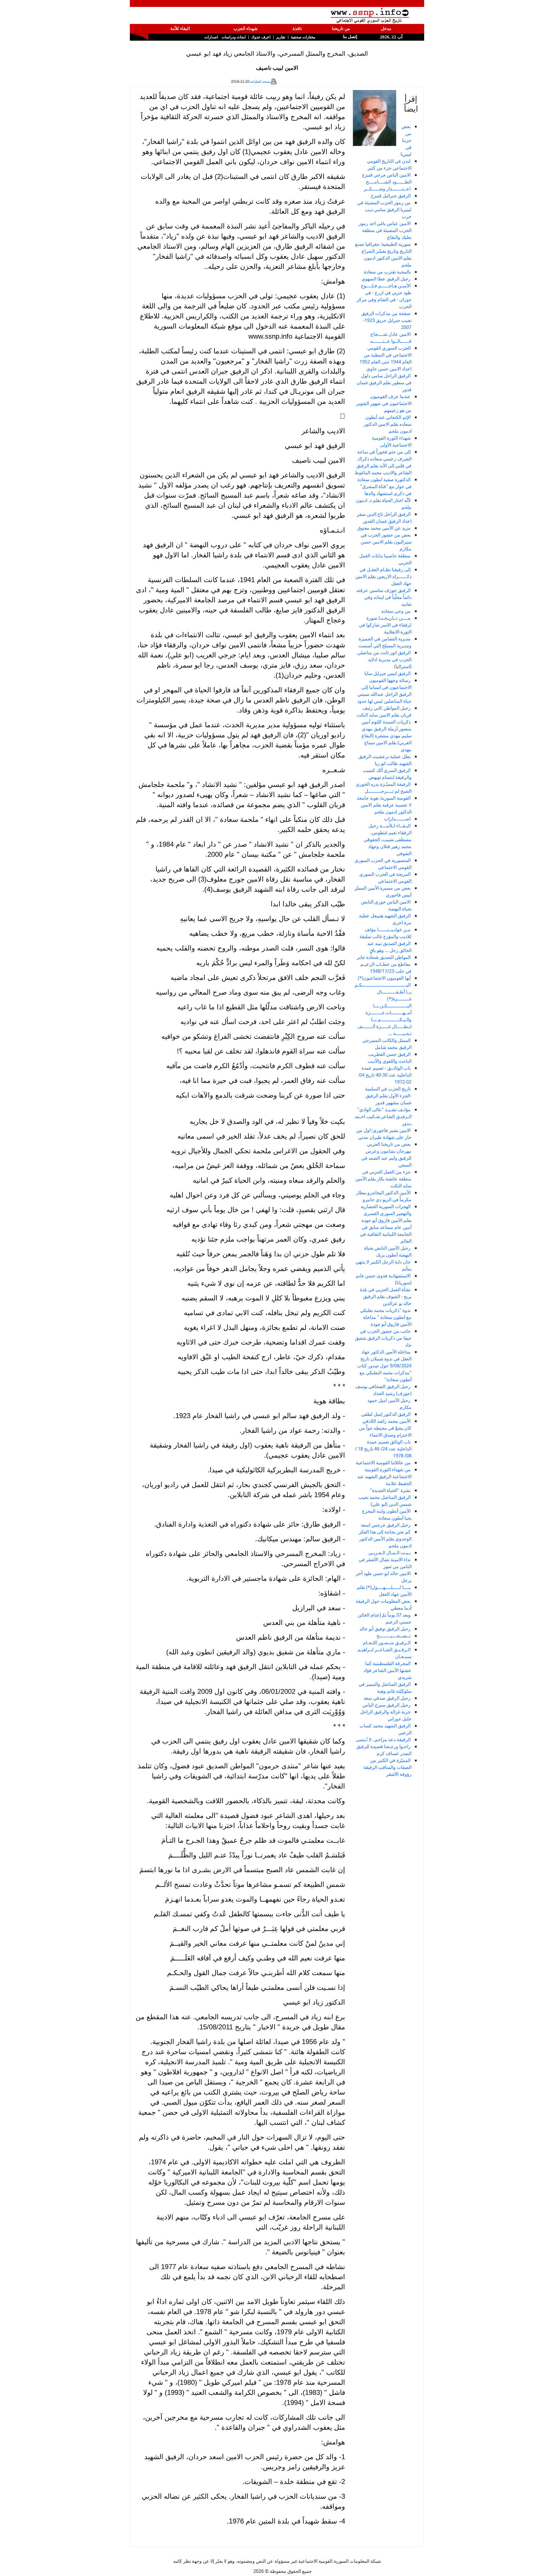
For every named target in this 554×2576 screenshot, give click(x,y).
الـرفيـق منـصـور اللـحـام (387, 1643)
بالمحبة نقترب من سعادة (387, 272)
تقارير (281, 37)
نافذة (297, 29)
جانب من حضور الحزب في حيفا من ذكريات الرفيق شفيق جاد (383, 1338)
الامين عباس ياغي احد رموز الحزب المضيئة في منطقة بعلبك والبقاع (385, 230)
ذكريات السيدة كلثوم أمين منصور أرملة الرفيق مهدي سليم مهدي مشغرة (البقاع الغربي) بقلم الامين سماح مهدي (387, 736)
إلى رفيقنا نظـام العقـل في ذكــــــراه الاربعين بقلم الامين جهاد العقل (383, 576)
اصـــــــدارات (397, 819)
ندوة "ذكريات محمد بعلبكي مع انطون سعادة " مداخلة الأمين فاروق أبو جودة (386, 1317)
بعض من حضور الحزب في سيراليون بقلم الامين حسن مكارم (386, 542)
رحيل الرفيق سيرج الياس (387, 1705)
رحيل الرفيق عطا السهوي (386, 279)
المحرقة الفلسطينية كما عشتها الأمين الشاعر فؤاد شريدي (388, 1670)
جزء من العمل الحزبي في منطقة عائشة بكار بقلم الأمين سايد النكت (383, 1179)
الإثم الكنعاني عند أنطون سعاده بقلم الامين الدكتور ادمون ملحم (388, 424)
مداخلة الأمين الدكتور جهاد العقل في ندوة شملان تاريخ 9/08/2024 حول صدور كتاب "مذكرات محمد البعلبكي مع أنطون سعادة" (384, 1366)
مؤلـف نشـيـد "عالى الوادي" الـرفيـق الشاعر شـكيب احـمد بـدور (383, 1116)
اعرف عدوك (261, 37)
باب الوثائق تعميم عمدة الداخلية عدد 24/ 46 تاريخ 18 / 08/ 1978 (383, 1449)
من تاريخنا (341, 29)
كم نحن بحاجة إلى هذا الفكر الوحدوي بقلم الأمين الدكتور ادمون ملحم (385, 1539)
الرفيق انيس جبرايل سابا (388, 673)
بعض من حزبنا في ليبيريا (406, 140)
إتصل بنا (349, 37)
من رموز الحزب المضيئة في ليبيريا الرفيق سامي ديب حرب (384, 209)
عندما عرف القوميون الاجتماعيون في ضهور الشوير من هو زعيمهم (384, 403)
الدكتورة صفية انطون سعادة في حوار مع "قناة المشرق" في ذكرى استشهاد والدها (384, 486)
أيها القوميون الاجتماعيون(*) (384, 978)
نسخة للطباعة (260, 82)
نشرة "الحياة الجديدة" (390, 1490)
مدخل (386, 29)
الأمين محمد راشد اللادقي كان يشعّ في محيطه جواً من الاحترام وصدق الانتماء (385, 1428)
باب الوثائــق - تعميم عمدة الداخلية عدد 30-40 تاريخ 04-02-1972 (385, 1075)
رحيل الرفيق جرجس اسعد (386, 1525)
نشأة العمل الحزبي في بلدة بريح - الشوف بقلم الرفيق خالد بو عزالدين (386, 1296)
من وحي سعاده (396, 611)
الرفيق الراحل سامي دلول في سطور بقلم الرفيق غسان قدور (384, 383)
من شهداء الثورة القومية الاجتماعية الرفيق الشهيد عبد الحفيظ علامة (384, 1476)
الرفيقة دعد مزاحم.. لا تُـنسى (383, 1739)
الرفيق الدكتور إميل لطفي (386, 1414)
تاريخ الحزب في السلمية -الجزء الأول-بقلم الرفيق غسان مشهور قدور (388, 1096)
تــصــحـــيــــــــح (394, 1636)
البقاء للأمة (180, 29)
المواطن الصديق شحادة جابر (384, 957)
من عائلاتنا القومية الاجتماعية (383, 1463)
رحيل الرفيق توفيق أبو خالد (385, 1629)
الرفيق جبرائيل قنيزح (391, 196)
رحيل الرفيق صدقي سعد (387, 1698)
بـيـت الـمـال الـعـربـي (390, 1553)
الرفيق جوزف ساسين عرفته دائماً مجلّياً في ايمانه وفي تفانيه (384, 597)
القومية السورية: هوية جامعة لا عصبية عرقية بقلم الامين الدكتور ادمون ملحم (384, 805)
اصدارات (211, 37)
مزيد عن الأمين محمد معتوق (384, 528)
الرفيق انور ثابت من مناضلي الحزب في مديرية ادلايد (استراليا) (384, 659)
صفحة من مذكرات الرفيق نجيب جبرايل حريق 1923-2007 (386, 320)
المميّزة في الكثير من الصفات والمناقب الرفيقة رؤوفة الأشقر (387, 1767)
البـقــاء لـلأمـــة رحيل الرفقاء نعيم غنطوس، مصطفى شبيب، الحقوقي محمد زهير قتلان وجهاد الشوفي (388, 839)
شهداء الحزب (246, 29)
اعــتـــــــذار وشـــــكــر (387, 189)
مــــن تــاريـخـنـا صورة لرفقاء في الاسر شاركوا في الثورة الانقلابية (385, 625)
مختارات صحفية (303, 37)
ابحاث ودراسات (234, 37)
